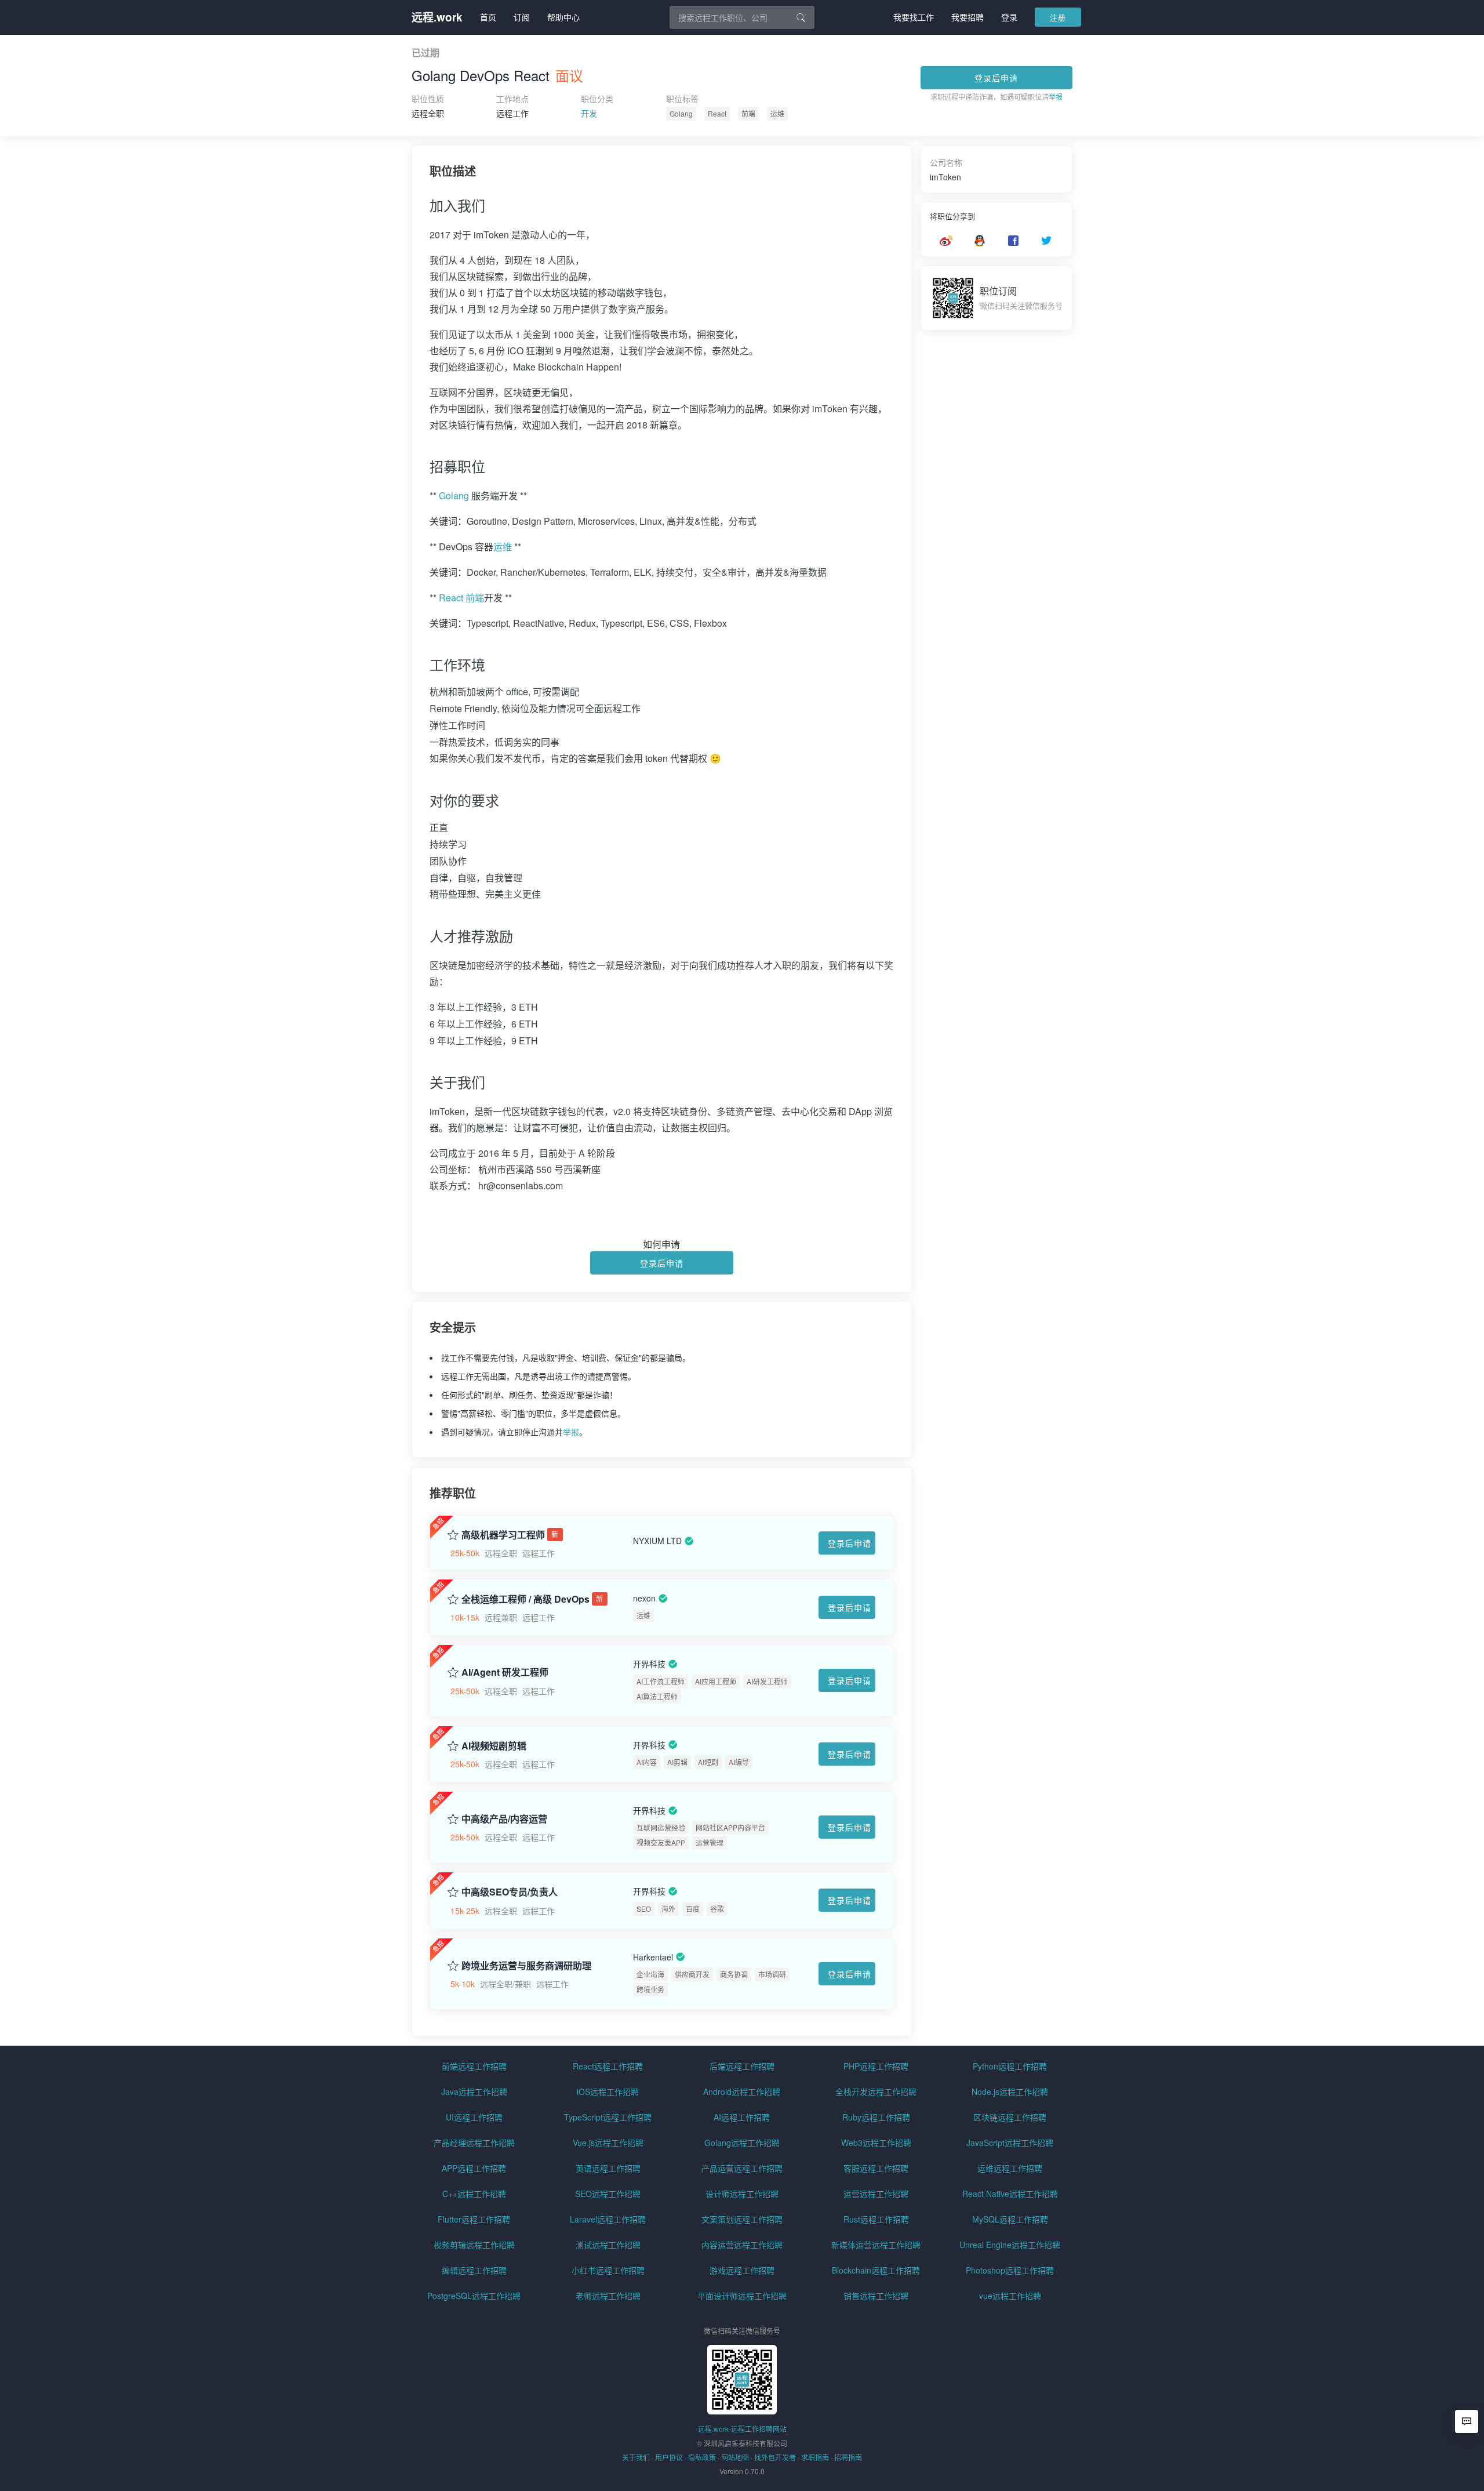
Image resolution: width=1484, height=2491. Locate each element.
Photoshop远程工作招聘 (1010, 2270)
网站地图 (735, 2457)
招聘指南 (848, 2457)
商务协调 (734, 1974)
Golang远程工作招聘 (742, 2143)
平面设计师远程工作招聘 (742, 2296)
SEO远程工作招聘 (608, 2194)
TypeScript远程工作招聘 (608, 2117)
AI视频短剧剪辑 (494, 1746)
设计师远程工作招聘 (742, 2194)
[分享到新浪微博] (946, 241)
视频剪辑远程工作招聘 (474, 2245)
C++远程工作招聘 (474, 2194)
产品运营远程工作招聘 (742, 2168)
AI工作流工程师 (661, 1681)
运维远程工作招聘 (1010, 2168)
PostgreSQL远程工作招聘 (474, 2296)
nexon (644, 1598)
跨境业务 (650, 1989)
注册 (1058, 17)
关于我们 (636, 2457)
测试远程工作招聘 (608, 2245)
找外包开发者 (775, 2457)
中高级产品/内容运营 (504, 1819)
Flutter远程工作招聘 (474, 2219)
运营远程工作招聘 (876, 2194)
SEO (644, 1909)
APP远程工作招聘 (474, 2168)
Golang (681, 113)
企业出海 (650, 1974)
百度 (693, 1909)
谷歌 (717, 1909)
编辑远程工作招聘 (474, 2270)
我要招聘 (967, 17)
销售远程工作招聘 (876, 2296)
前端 (748, 113)
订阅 (522, 17)
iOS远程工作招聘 (608, 2091)
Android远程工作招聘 (742, 2091)
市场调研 (772, 1974)
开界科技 (649, 1664)
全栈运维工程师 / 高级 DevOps (525, 1599)
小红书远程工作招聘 (608, 2270)
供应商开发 (692, 1974)
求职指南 (815, 2457)
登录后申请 (996, 78)
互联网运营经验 (661, 1827)
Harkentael (653, 1957)
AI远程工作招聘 (742, 2117)
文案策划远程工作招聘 (742, 2219)
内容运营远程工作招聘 (742, 2245)
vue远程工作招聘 (1010, 2296)
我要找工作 (914, 17)
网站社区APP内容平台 (730, 1827)
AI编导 (739, 1762)
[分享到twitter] (1046, 241)
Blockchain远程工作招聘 (876, 2270)
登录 (1009, 17)
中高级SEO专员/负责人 (510, 1892)
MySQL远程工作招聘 (1010, 2219)
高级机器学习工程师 (503, 1535)
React (717, 113)
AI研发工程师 (767, 1681)
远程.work (437, 17)
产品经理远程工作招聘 (474, 2143)
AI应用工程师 (716, 1681)
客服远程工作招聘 (876, 2168)
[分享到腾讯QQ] (980, 241)
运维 (777, 113)
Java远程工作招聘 (474, 2091)
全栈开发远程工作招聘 (876, 2091)
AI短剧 (708, 1762)
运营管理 (710, 1842)
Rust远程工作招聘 (876, 2219)
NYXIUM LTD (657, 1541)
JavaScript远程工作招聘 (1010, 2143)
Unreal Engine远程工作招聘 (1010, 2245)
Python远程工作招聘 (1010, 2066)
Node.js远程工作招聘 (1010, 2091)
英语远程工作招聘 (608, 2168)
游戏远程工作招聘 (742, 2270)
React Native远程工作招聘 (1010, 2194)
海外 (668, 1909)
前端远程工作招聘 (474, 2066)
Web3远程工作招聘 (876, 2143)
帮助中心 (563, 17)
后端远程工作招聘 (742, 2066)
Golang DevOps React (481, 75)
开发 (589, 113)
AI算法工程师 (657, 1696)
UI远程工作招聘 (474, 2117)
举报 (1056, 97)
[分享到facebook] (1013, 241)
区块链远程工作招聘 (1010, 2117)
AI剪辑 (677, 1762)
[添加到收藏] (453, 1533)
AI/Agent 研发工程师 (505, 1672)
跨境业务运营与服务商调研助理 (526, 1966)
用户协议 (669, 2457)
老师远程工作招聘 (608, 2296)
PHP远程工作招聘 (876, 2066)
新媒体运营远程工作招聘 (876, 2245)
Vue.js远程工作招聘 (608, 2143)
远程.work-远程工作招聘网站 (742, 2429)
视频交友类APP (661, 1842)
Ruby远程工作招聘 (876, 2117)
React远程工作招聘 (608, 2066)
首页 (488, 17)
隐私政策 (702, 2457)
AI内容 (647, 1762)
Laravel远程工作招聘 (608, 2219)
